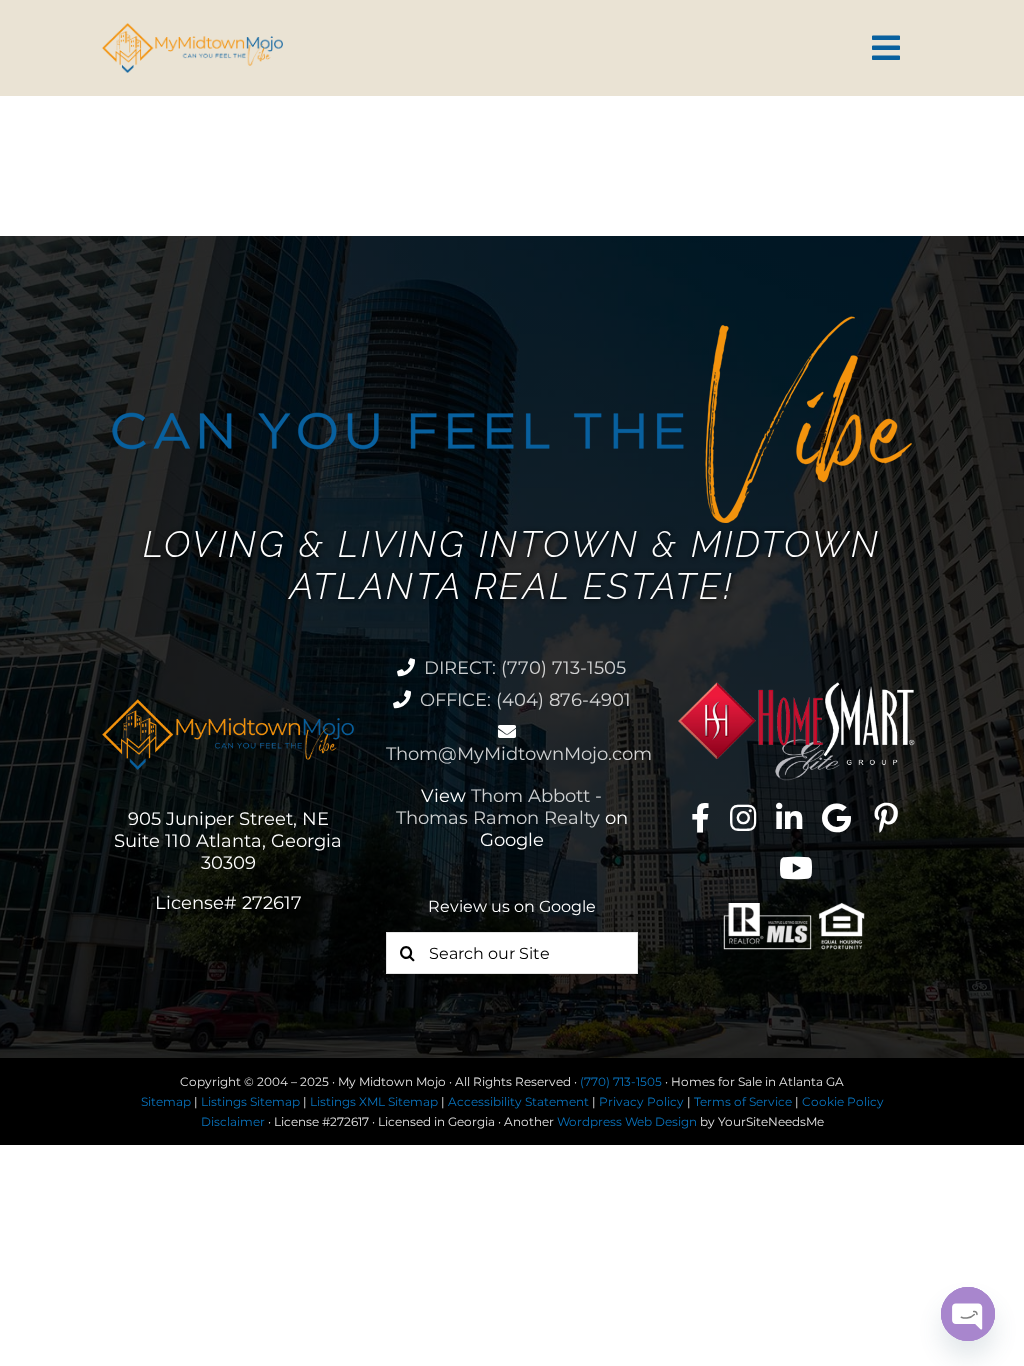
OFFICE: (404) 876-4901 (525, 700)
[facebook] (700, 818)
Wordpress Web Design (627, 1121)
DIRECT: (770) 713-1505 (525, 668)
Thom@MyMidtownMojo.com (519, 754)
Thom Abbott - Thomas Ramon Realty (499, 807)
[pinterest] (886, 818)
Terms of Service (743, 1101)
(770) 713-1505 (621, 1081)
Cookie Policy (843, 1101)
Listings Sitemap (250, 1101)
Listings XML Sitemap (374, 1101)
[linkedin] (789, 818)
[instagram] (743, 818)
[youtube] (796, 868)
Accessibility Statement (518, 1101)
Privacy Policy (641, 1101)
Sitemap (166, 1101)
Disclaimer (233, 1121)
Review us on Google (512, 906)
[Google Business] (836, 818)
